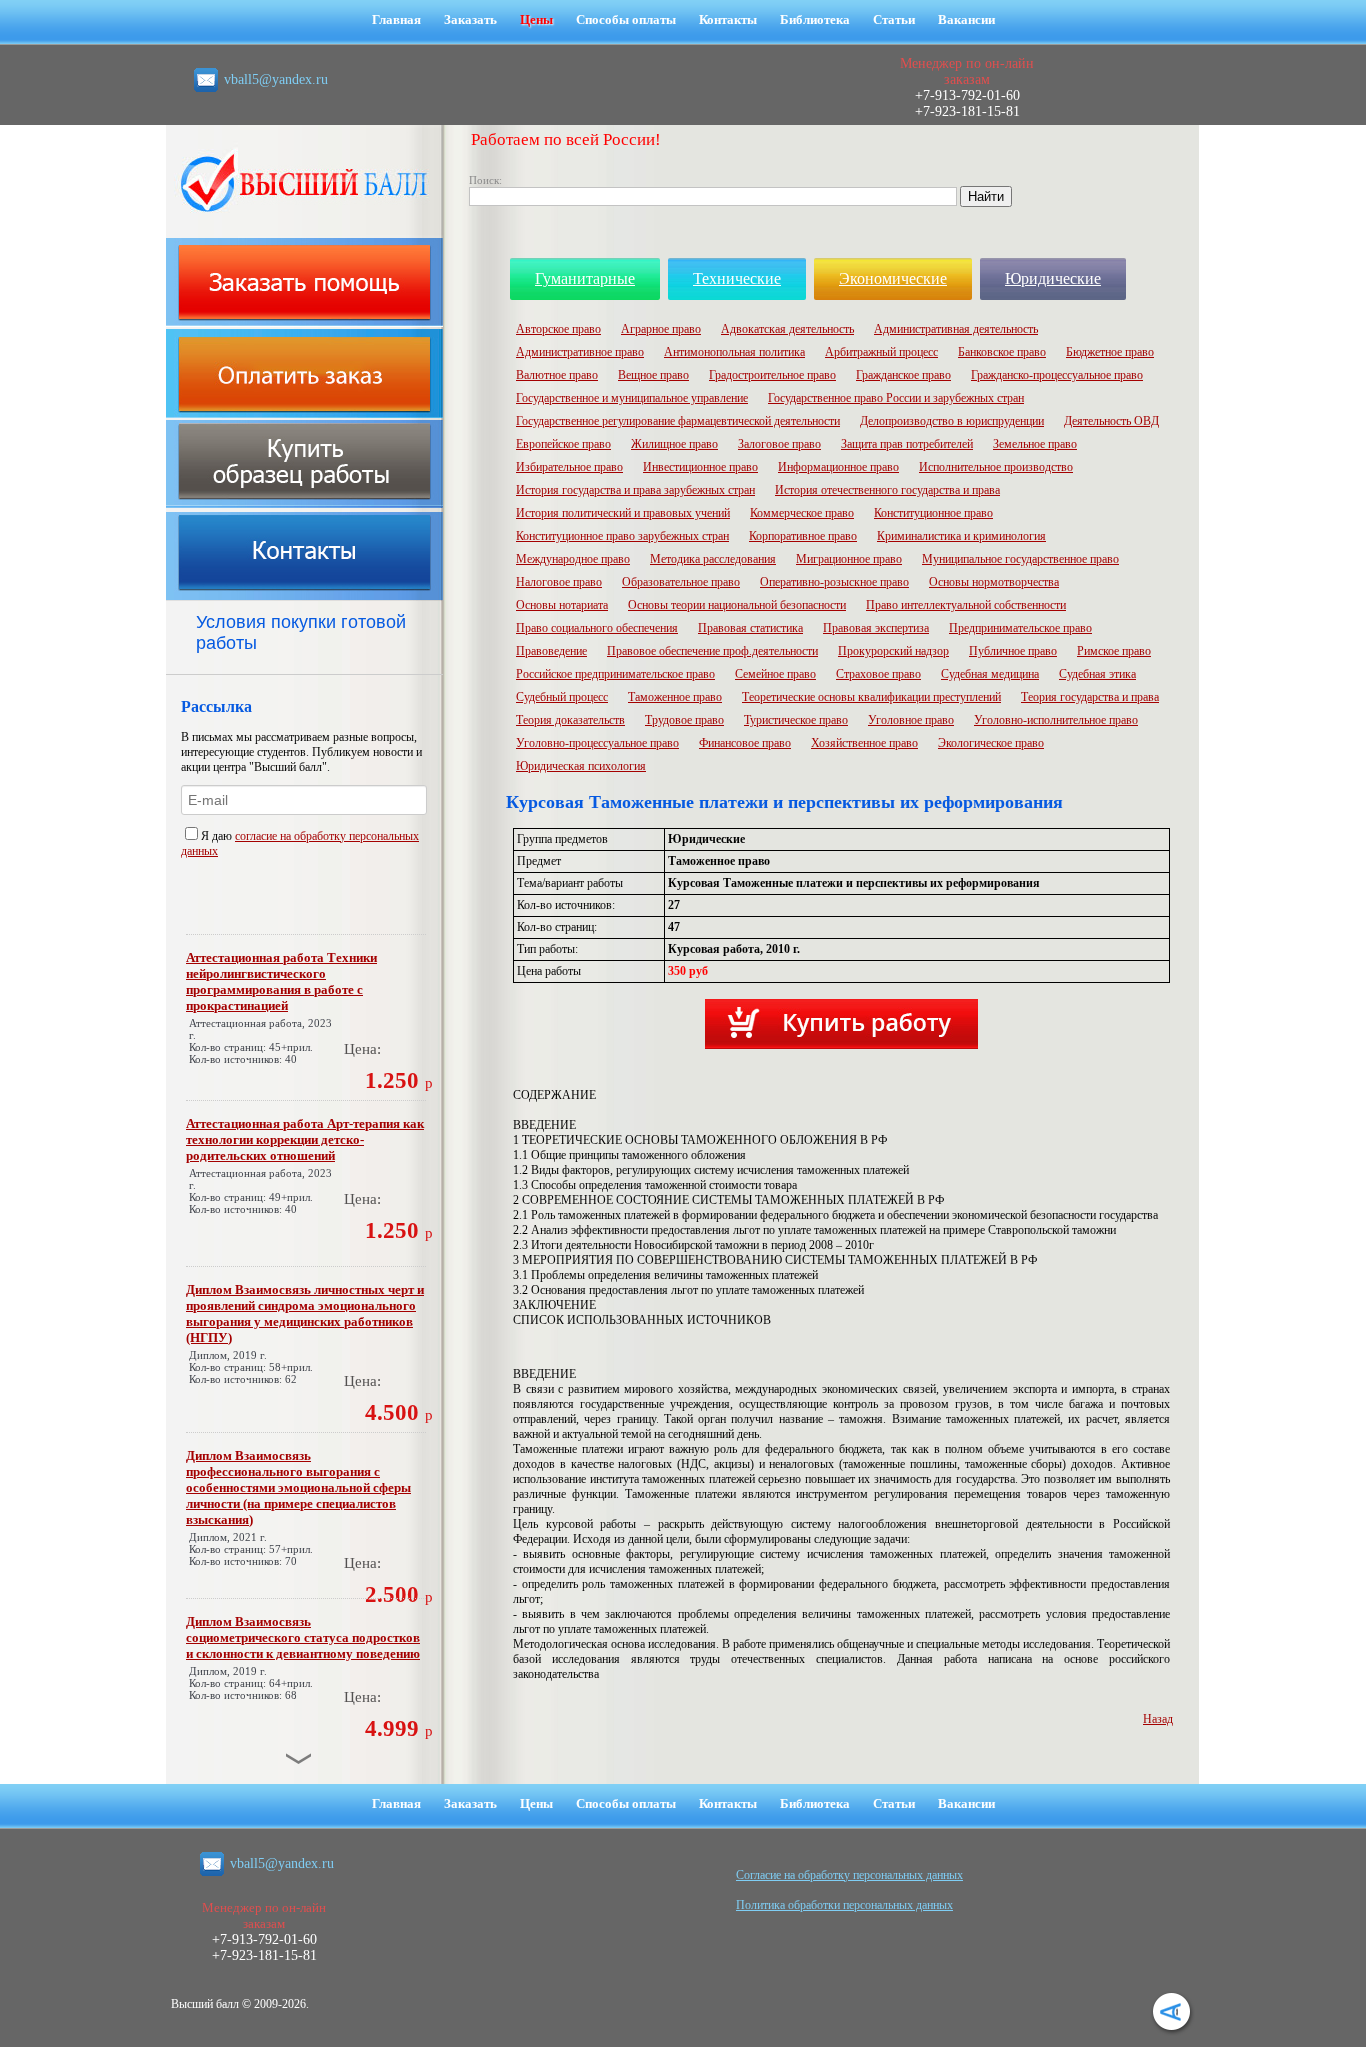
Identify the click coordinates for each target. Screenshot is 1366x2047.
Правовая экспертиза (876, 628)
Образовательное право (681, 582)
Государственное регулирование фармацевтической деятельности (678, 421)
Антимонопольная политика (734, 352)
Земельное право (1035, 444)
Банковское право (1002, 352)
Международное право (573, 559)
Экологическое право (991, 743)
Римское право (1114, 651)
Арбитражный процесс (881, 352)
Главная (396, 19)
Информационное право (838, 467)
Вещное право (653, 375)
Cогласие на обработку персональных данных (849, 1875)
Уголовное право (911, 720)
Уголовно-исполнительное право (1056, 720)
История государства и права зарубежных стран (635, 490)
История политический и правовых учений (623, 513)
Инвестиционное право (700, 467)
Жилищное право (674, 444)
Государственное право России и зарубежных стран (896, 398)
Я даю (218, 836)
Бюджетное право (1110, 352)
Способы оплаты (626, 19)
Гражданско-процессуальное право (1057, 375)
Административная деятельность (956, 329)
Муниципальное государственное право (1020, 559)
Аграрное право (661, 329)
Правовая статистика (750, 628)
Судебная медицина (990, 674)
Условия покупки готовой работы (301, 632)
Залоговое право (779, 444)
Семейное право (775, 674)
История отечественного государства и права (887, 490)
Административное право (580, 352)
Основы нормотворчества (994, 582)
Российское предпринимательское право (615, 674)
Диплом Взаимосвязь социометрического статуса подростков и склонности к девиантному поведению (303, 1637)
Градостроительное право (772, 375)
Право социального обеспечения (597, 628)
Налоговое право (559, 582)
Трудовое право (684, 720)
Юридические (1053, 278)
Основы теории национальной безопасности (737, 605)
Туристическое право (796, 720)
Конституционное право (933, 513)
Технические (737, 278)
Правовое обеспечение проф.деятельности (712, 651)
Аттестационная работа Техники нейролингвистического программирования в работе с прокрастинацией (281, 981)
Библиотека (815, 19)
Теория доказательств (570, 720)
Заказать (470, 19)
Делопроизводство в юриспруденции (952, 421)
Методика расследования (713, 559)
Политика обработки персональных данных (844, 1905)
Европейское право (563, 444)
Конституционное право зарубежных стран (622, 536)
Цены (536, 19)
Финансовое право (745, 743)
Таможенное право (675, 697)
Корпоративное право (803, 536)
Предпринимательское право (1020, 628)
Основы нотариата (562, 605)
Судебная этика (1097, 674)
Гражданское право (903, 375)
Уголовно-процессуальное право (597, 743)
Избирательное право (569, 467)
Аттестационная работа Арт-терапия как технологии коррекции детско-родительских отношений (305, 1139)
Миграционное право (849, 559)
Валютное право (557, 375)
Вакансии (966, 19)
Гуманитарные (585, 278)
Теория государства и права (1090, 697)
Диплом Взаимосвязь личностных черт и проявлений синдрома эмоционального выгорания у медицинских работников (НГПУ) (305, 1313)
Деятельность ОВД (1111, 421)
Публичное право (1013, 651)
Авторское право (558, 329)
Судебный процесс (562, 697)
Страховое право (878, 674)
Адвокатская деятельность (787, 329)
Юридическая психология (581, 766)
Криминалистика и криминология (961, 536)
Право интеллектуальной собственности (966, 605)
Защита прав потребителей (907, 444)
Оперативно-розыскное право (834, 582)
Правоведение (551, 651)
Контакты (728, 19)
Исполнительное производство (996, 467)
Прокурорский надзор (893, 651)
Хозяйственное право (864, 743)
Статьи (894, 19)
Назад (1158, 1719)
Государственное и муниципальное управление (632, 398)
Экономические (893, 278)
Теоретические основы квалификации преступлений (871, 697)
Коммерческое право (802, 513)
